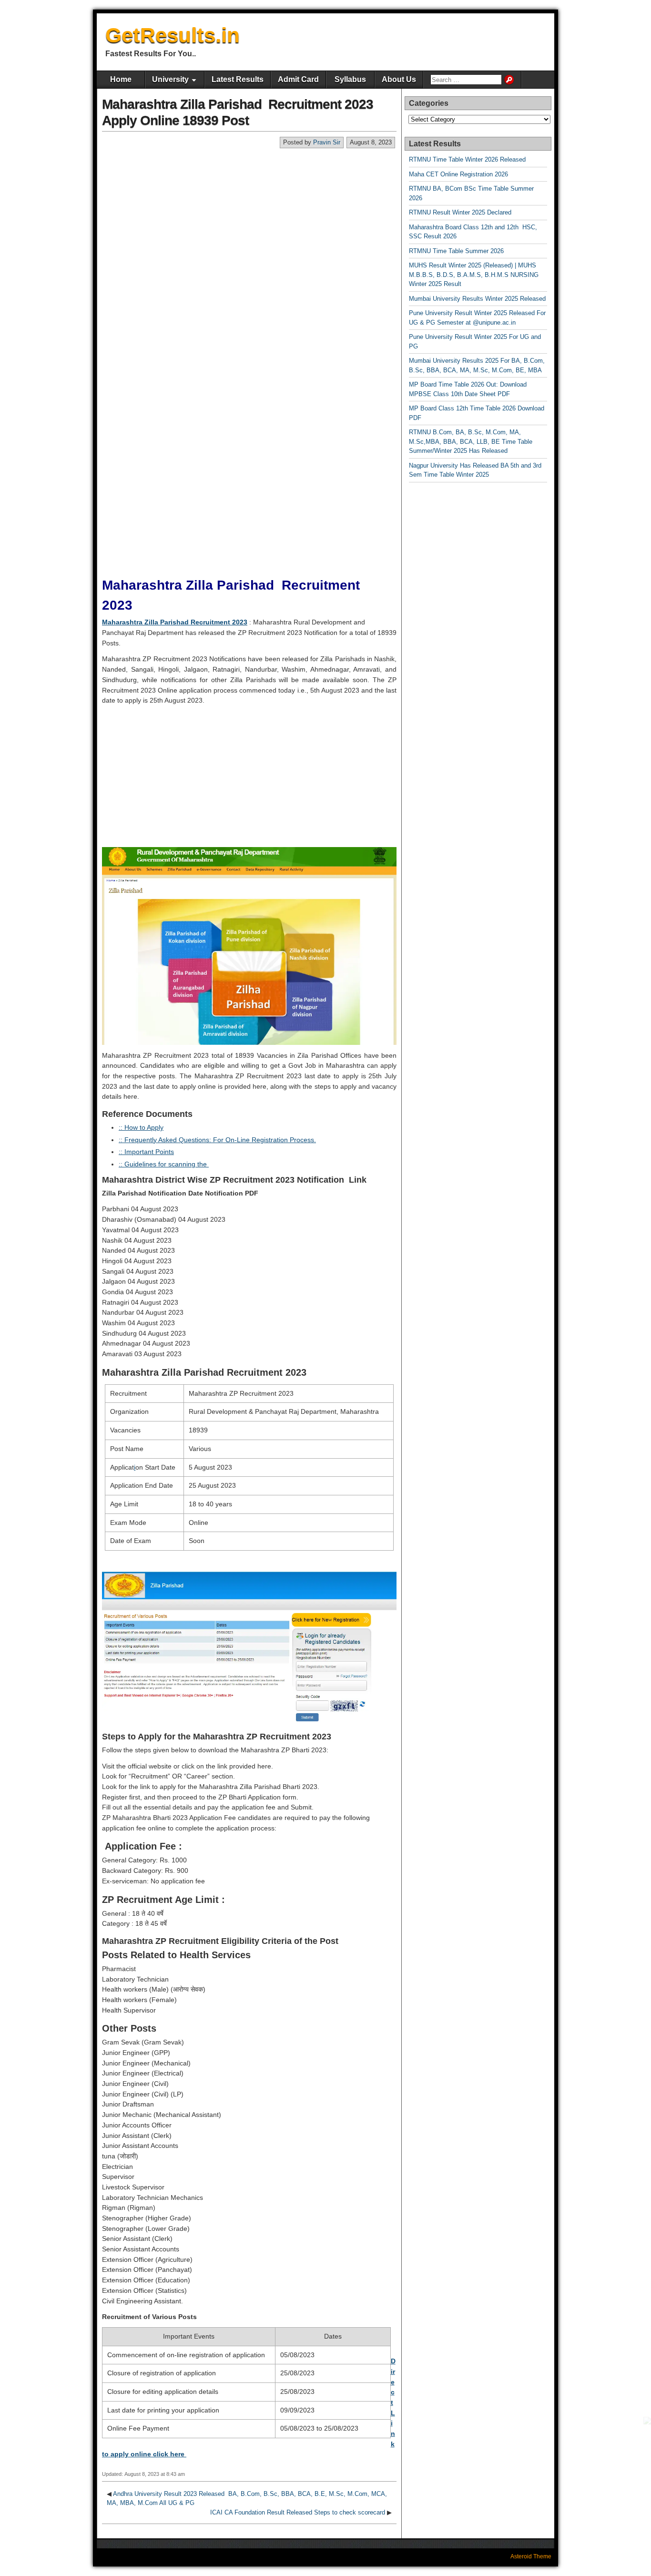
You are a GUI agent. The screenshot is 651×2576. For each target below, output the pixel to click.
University (170, 79)
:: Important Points (146, 1152)
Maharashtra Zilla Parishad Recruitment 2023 (175, 622)
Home (121, 79)
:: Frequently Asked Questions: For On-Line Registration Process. (217, 1140)
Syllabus (350, 79)
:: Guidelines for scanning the (164, 1164)
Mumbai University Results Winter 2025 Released (477, 299)
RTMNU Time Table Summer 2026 (456, 251)
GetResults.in (173, 35)
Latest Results (238, 79)
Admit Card (298, 79)
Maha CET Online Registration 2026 (458, 174)
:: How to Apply (141, 1127)
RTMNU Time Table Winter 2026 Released (467, 159)
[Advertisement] (249, 220)
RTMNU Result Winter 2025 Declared (460, 212)
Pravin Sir (327, 142)
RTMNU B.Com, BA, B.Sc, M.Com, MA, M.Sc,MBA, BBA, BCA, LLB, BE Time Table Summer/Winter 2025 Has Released (471, 441)
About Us (399, 79)
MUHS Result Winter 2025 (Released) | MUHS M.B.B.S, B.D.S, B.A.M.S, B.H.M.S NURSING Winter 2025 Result (474, 275)
